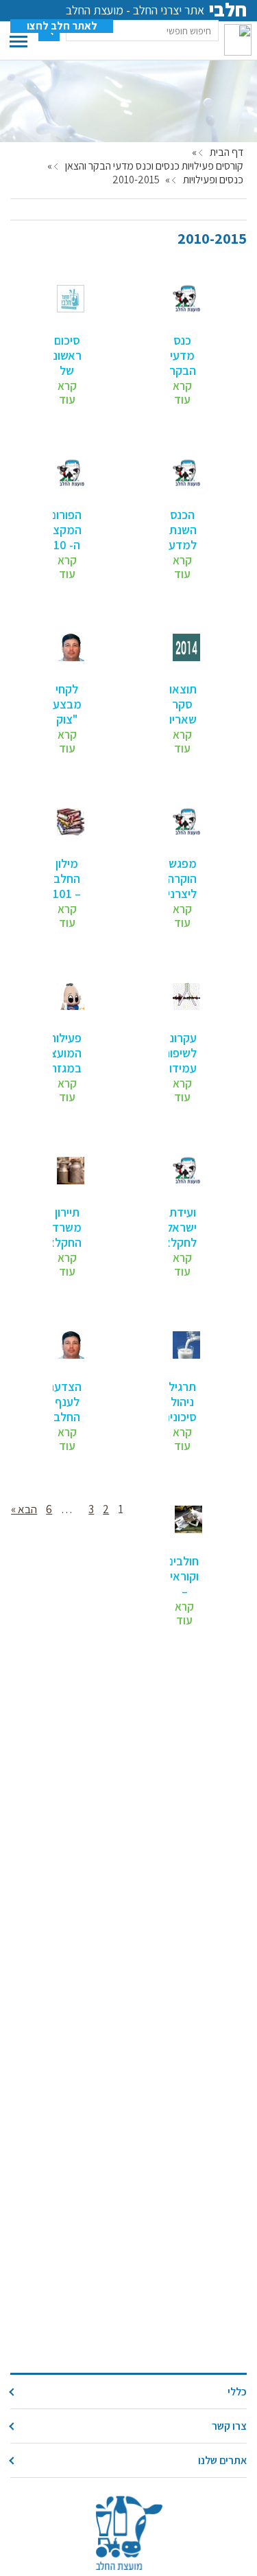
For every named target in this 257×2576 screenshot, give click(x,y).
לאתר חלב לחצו (62, 26)
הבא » (24, 1509)
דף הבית (227, 152)
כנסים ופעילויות (213, 180)
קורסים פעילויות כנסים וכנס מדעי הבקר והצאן (154, 166)
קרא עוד (182, 393)
